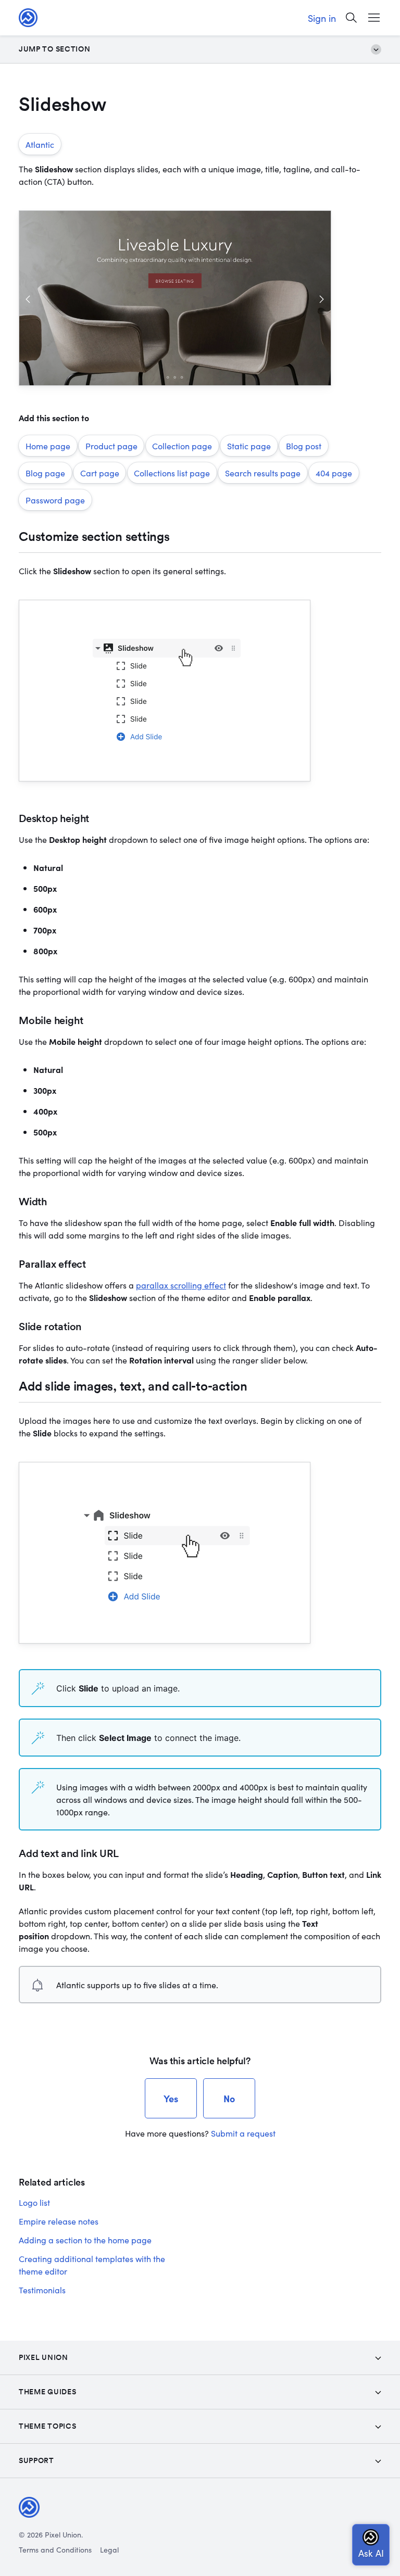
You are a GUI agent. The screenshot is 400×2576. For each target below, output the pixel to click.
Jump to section (55, 49)
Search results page (263, 473)
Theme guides (47, 2392)
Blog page (45, 473)
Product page (111, 446)
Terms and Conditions (55, 2549)
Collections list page (172, 473)
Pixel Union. (64, 2534)
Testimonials (42, 2290)
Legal (109, 2549)
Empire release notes (59, 2221)
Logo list (34, 2202)
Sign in (322, 18)
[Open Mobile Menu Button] (374, 18)
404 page (334, 473)
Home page (48, 446)
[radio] (171, 2098)
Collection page (182, 446)
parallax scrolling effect (181, 1285)
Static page (249, 446)
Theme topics (47, 2426)
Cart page (100, 473)
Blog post (304, 446)
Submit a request (243, 2133)
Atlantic (40, 144)
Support (36, 2460)
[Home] (28, 18)
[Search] (351, 18)
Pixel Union (43, 2357)
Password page (55, 500)
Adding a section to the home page (85, 2240)
